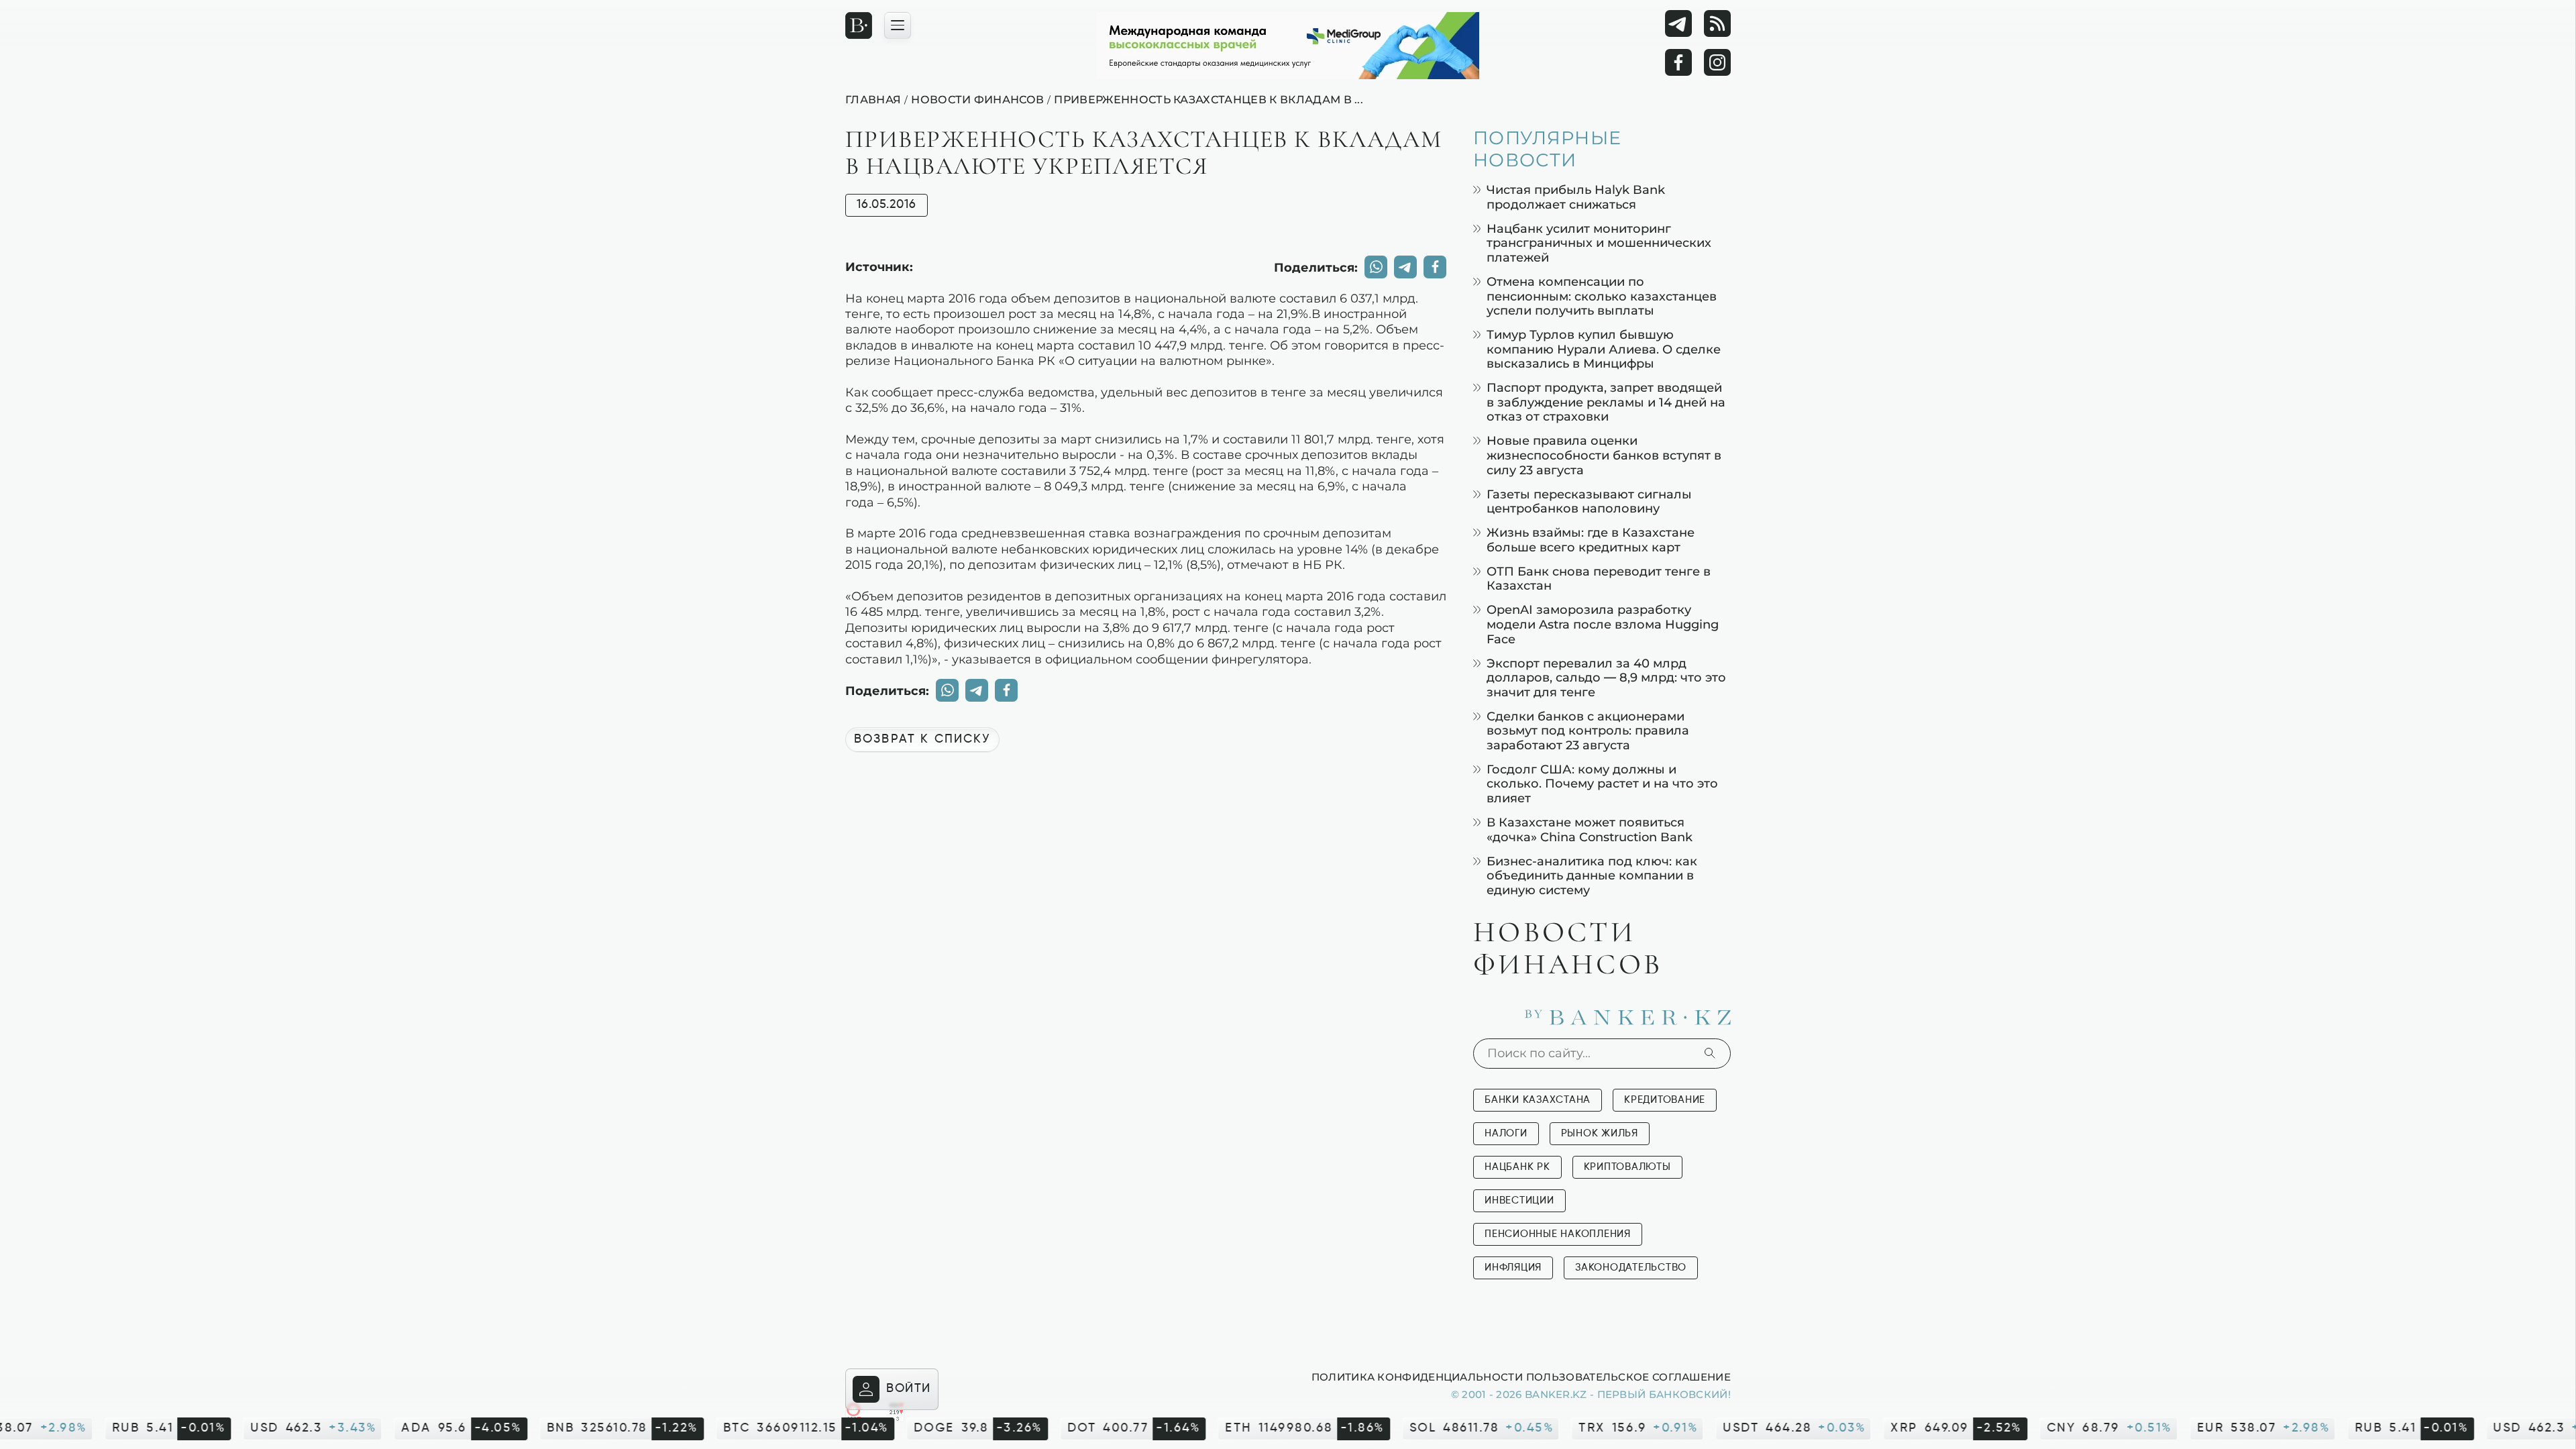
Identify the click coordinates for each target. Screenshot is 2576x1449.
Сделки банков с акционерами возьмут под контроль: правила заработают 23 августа (1588, 731)
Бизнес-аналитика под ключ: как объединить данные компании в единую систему (1592, 875)
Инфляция (1513, 1268)
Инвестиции (1519, 1200)
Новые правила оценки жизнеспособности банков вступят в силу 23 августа (1604, 455)
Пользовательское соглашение (1628, 1377)
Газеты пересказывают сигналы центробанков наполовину (1589, 501)
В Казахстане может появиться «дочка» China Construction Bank (1590, 829)
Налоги (1506, 1133)
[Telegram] (1678, 23)
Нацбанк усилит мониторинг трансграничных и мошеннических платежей (1599, 243)
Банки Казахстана (1538, 1100)
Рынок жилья (1600, 1133)
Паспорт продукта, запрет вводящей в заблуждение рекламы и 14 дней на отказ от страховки (1606, 402)
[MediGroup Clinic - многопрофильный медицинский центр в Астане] (1288, 46)
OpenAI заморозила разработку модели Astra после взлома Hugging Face (1603, 624)
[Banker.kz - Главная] (859, 25)
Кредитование (1665, 1100)
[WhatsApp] (1376, 267)
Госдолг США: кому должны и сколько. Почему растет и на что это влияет (1602, 784)
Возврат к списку (922, 739)
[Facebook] (1678, 62)
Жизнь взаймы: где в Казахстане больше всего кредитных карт (1591, 540)
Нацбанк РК (1517, 1167)
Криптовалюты (1627, 1167)
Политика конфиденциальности (1417, 1377)
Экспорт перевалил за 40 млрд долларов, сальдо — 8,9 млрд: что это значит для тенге (1606, 678)
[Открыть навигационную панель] (898, 25)
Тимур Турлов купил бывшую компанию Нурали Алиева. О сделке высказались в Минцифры (1604, 349)
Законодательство (1631, 1268)
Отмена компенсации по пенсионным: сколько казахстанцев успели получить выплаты (1602, 296)
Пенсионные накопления (1558, 1234)
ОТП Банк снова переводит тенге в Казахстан (1599, 579)
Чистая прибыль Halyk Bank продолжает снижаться (1576, 197)
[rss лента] (1717, 23)
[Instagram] (1717, 62)
